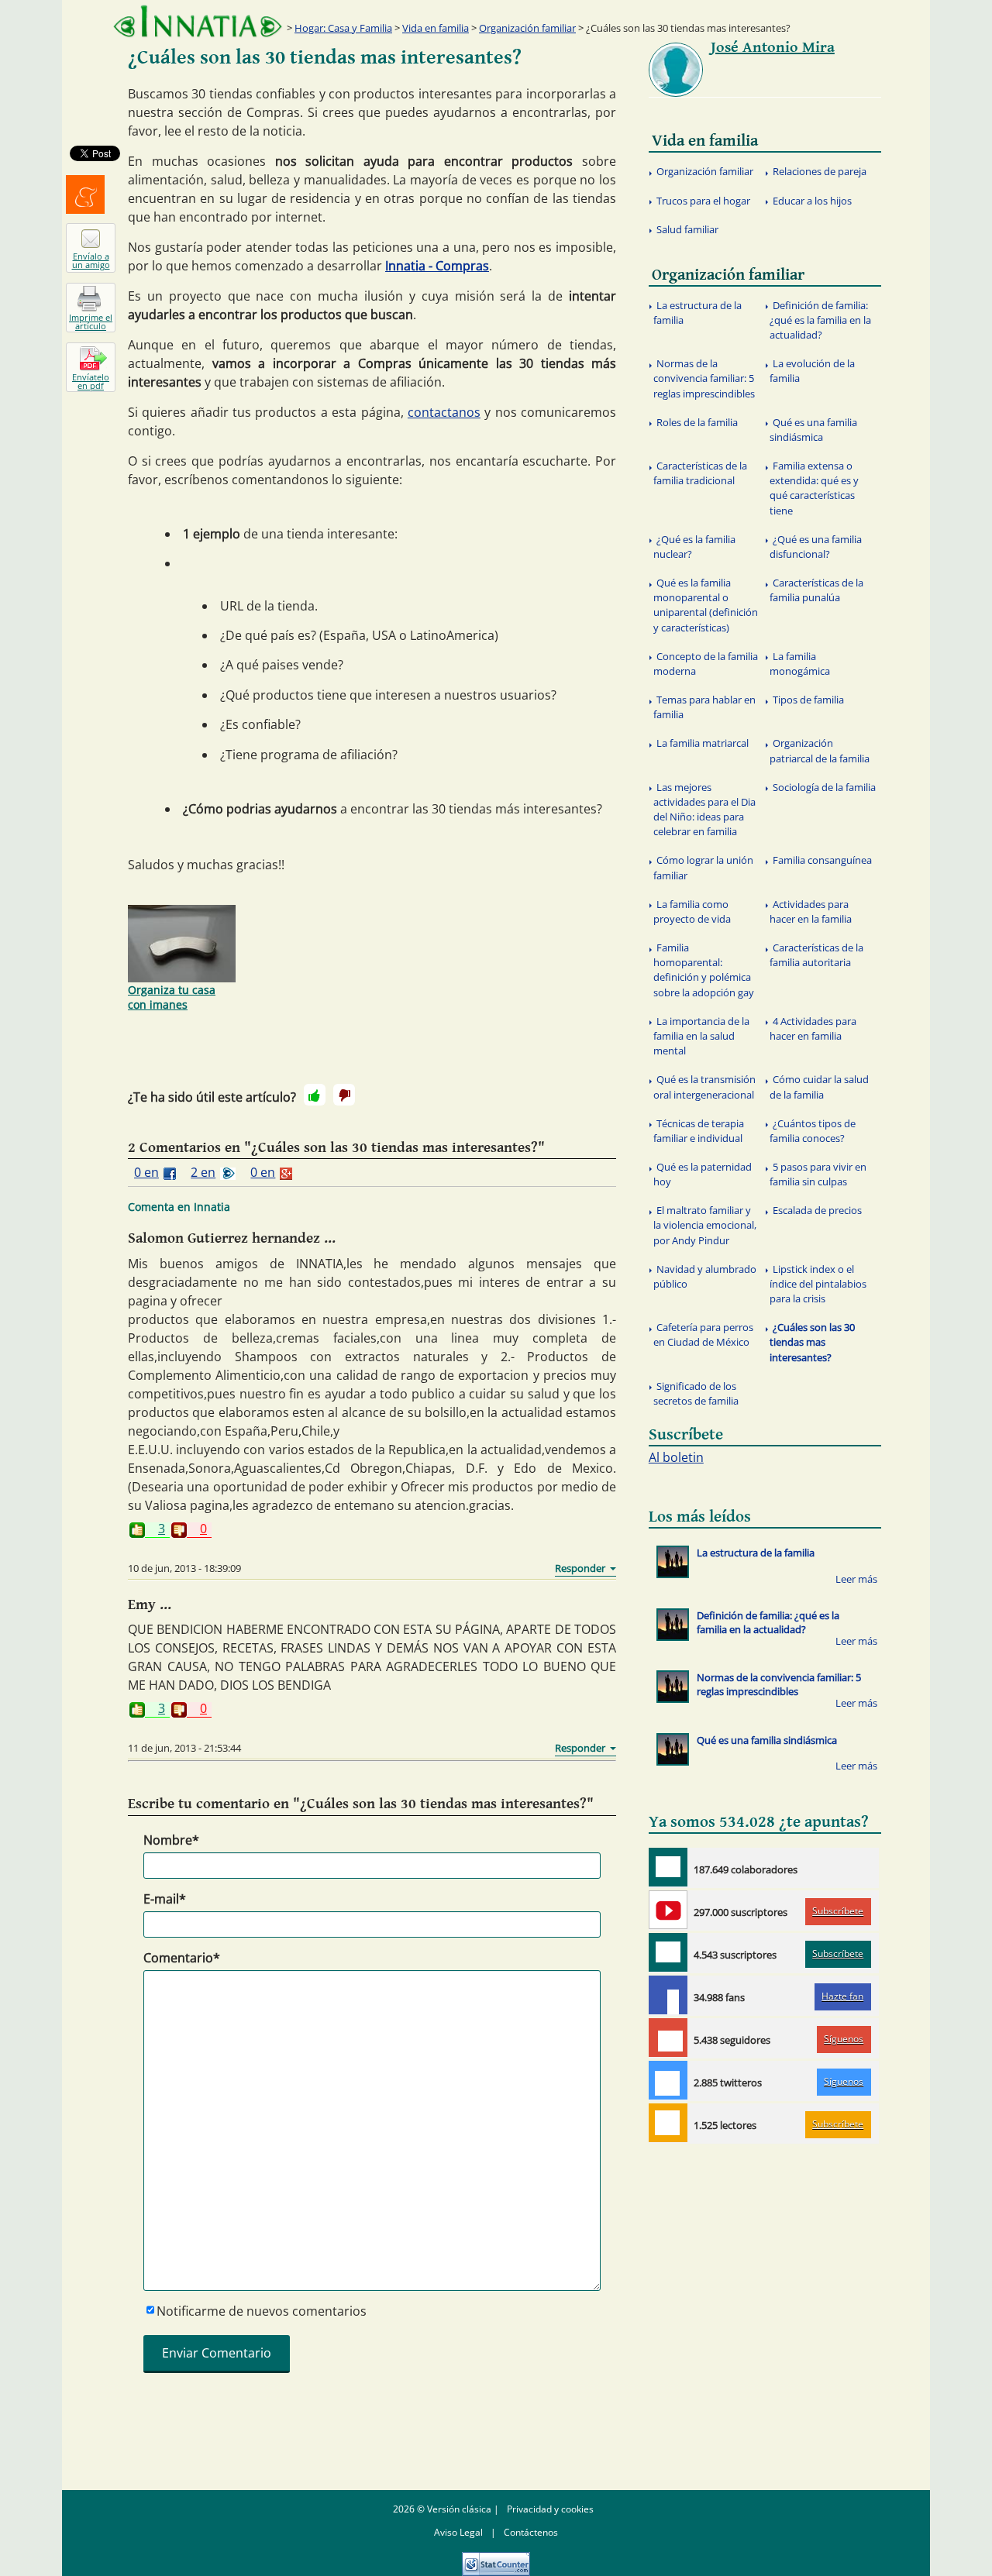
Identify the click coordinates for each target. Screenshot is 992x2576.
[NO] (344, 1095)
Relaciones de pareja (820, 171)
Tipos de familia (808, 700)
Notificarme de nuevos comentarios (262, 2311)
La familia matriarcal (703, 743)
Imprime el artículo (91, 322)
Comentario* (182, 1958)
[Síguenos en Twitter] (668, 2080)
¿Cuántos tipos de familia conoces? (813, 1131)
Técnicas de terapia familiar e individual (699, 1131)
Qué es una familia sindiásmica (813, 430)
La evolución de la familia (812, 371)
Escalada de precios (817, 1210)
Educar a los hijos (812, 201)
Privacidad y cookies (550, 2509)
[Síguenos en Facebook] (668, 1995)
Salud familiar (687, 229)
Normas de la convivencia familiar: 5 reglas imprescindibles (704, 378)
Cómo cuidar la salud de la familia (819, 1087)
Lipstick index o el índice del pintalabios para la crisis (818, 1284)
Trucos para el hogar (703, 201)
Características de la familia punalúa (816, 590)
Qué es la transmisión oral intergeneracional (704, 1087)
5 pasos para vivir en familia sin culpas (818, 1174)
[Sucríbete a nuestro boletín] (668, 1952)
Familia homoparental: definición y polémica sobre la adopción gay (704, 970)
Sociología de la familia (824, 787)
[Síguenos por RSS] (668, 2123)
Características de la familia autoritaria (816, 955)
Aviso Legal (458, 2532)
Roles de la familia (697, 422)
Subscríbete (838, 1911)
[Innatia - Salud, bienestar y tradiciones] (198, 21)
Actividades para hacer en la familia (811, 911)
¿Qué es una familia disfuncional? (816, 547)
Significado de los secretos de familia (696, 1393)
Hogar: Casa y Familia (343, 28)
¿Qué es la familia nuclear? (694, 547)
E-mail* (165, 1899)
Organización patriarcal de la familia (820, 750)
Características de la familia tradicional (700, 473)
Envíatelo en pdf (91, 381)
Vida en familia (436, 28)
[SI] (315, 1095)
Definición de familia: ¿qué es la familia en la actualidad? (820, 320)
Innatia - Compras (437, 266)
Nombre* (171, 1840)
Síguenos (844, 2039)
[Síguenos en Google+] (668, 2038)
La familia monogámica (800, 664)
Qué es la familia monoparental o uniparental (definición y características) (706, 605)
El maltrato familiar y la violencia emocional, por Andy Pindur (705, 1225)
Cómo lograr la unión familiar (703, 867)
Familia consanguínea (822, 860)
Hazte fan (842, 1996)
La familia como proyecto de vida (692, 911)
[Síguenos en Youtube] (668, 1910)
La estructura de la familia (697, 313)
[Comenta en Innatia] (668, 1867)
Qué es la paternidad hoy (703, 1174)
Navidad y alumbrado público (705, 1276)
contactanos (444, 412)
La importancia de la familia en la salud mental (701, 1036)
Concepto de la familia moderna (706, 664)
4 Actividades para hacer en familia (813, 1028)
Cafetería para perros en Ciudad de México (703, 1334)
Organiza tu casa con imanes (172, 997)
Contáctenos (531, 2532)
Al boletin (676, 1457)
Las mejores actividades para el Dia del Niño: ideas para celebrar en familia (704, 810)
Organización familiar (527, 28)
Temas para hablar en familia (704, 707)
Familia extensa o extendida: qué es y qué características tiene (814, 488)
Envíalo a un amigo (91, 260)
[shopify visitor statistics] (496, 2559)
